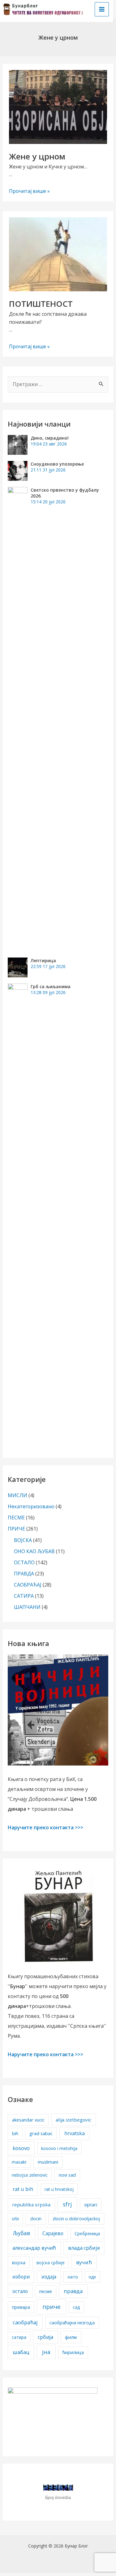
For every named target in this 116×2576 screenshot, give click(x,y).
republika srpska (31, 2205)
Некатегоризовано (31, 1506)
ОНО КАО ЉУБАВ (34, 1551)
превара (21, 2307)
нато (73, 2277)
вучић (84, 2262)
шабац (21, 2352)
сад (76, 2307)
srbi (15, 2219)
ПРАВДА (24, 1574)
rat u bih (23, 2189)
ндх (92, 2277)
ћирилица (73, 2352)
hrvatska (75, 2133)
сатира (19, 2337)
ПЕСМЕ (16, 1518)
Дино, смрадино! (50, 438)
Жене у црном (37, 156)
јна (46, 2352)
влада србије (84, 2248)
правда (73, 2291)
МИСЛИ (17, 1495)
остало (20, 2291)
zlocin (36, 2219)
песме (46, 2291)
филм (71, 2337)
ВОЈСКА (23, 1540)
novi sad (67, 2175)
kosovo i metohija (59, 2148)
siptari (91, 2205)
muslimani (48, 2162)
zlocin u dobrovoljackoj (76, 2219)
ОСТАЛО (24, 1562)
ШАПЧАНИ (27, 1607)
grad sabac (41, 2133)
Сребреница (87, 2233)
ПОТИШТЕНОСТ (41, 304)
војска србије (51, 2263)
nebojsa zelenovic (30, 2175)
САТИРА (24, 1596)
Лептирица (43, 960)
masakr (19, 2162)
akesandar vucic (28, 2120)
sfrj (67, 2204)
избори (21, 2277)
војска (19, 2262)
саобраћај (25, 2322)
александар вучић (34, 2248)
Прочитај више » (29, 191)
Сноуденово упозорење (57, 464)
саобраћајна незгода (72, 2323)
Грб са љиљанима (51, 986)
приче (52, 2307)
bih (15, 2133)
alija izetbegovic (73, 2120)
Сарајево (53, 2233)
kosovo (21, 2148)
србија (45, 2337)
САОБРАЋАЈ (28, 1585)
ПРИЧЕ (16, 1529)
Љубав (21, 2233)
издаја (49, 2277)
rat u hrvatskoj (59, 2189)
